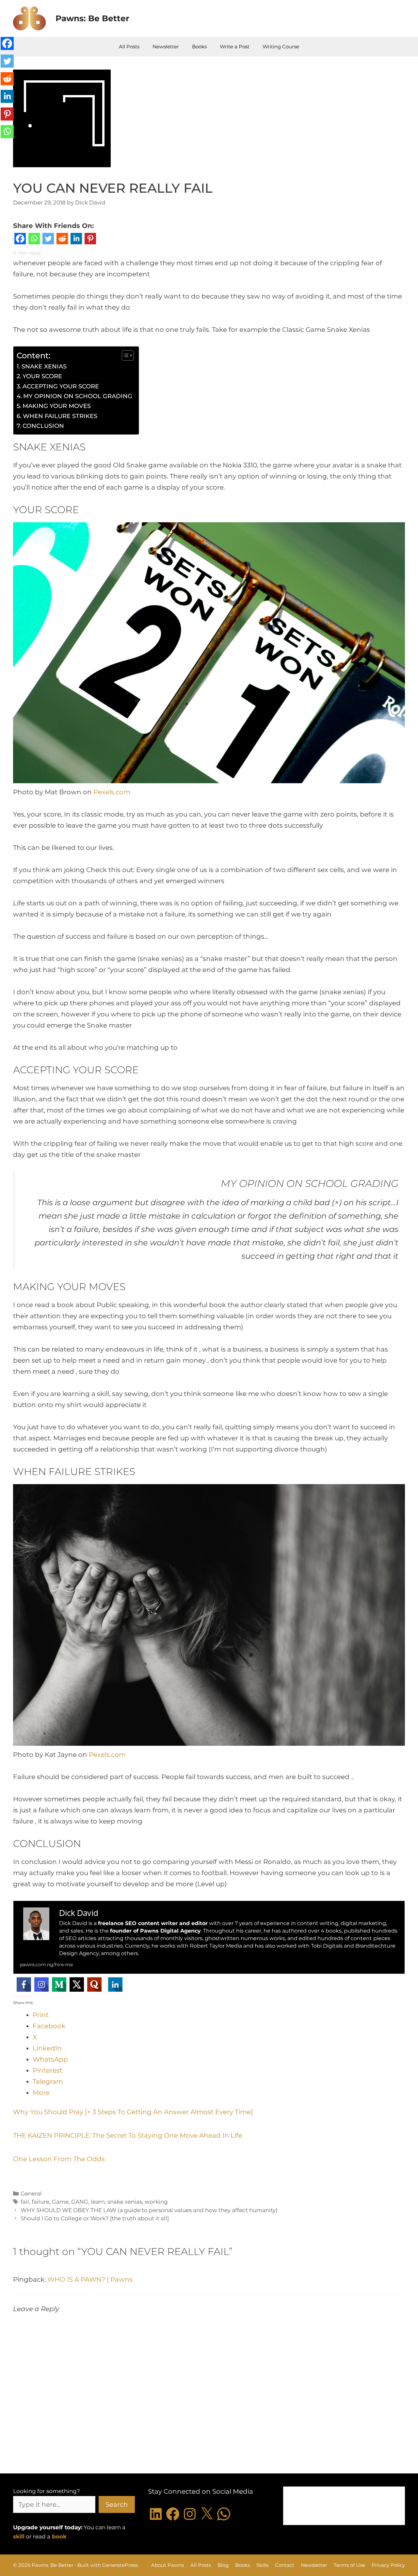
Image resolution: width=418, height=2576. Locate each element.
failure (40, 2202)
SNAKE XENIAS (44, 366)
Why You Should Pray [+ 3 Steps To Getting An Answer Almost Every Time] (133, 2112)
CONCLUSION (43, 426)
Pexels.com (112, 792)
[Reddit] (62, 240)
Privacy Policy (388, 2565)
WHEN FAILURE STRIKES (60, 416)
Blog (223, 2565)
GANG (80, 2202)
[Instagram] (41, 1985)
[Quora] (94, 1985)
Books (199, 47)
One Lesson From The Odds (59, 2159)
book (59, 2536)
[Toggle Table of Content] (125, 355)
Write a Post (235, 47)
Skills (262, 2565)
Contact (285, 2565)
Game (60, 2202)
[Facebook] (20, 240)
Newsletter (166, 47)
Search (117, 2504)
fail (25, 2202)
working (156, 2202)
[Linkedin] (76, 240)
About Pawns (168, 2565)
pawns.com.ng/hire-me (46, 1965)
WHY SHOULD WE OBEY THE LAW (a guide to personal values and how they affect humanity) (149, 2210)
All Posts (129, 47)
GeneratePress (120, 2565)
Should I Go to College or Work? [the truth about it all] (95, 2218)
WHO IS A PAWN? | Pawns (90, 2279)
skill (19, 2536)
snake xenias (125, 2202)
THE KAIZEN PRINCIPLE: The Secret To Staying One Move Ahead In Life (128, 2135)
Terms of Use (349, 2565)
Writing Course (281, 47)
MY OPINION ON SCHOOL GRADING (78, 396)
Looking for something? (47, 2491)
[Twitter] (48, 240)
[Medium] (59, 1985)
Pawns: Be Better (92, 18)
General (31, 2194)
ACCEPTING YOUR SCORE (61, 386)
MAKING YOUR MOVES (57, 406)
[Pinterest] (90, 240)
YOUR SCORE (42, 376)
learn (98, 2202)
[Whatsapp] (34, 240)
